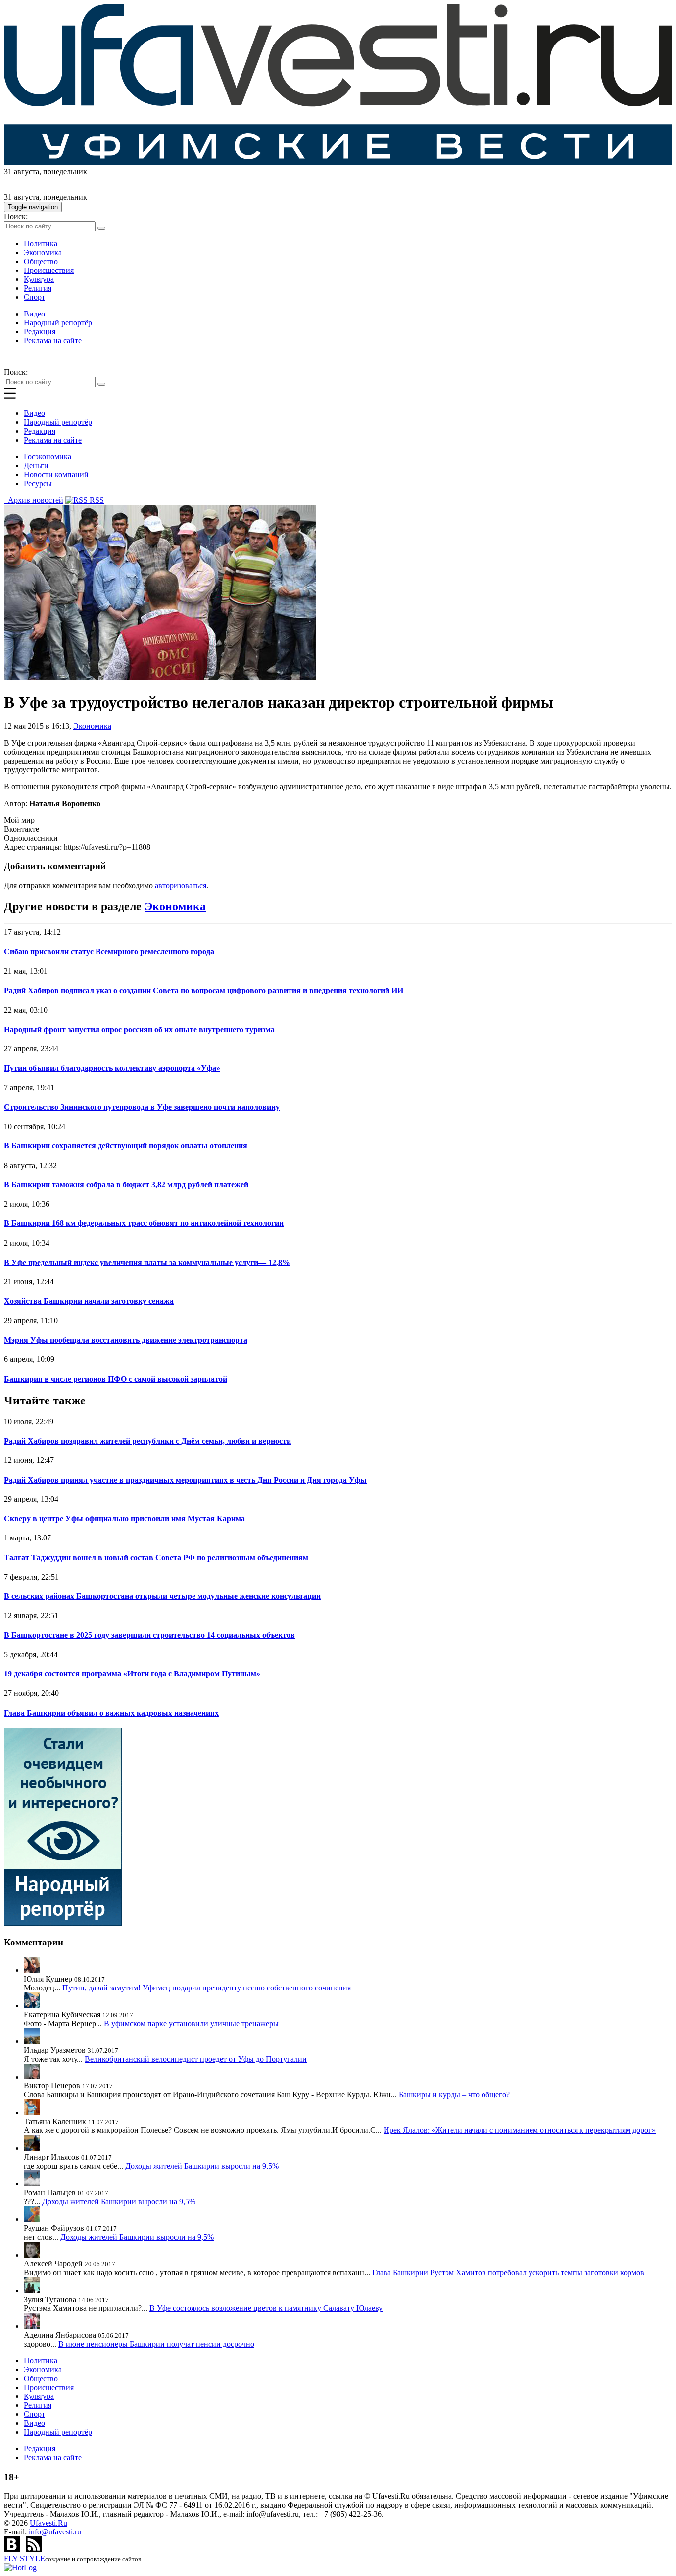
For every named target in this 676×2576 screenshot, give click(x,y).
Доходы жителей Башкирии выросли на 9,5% (202, 2166)
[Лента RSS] (34, 2550)
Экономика (43, 252)
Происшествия (49, 270)
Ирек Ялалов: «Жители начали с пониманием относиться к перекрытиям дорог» (520, 2130)
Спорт (34, 297)
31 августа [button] (22, 171)
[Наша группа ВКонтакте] (13, 2550)
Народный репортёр (58, 323)
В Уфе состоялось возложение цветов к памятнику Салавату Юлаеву (266, 2308)
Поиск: (16, 216)
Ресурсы (38, 483)
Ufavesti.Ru (48, 2523)
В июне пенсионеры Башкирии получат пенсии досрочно (156, 2344)
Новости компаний (56, 475)
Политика (41, 244)
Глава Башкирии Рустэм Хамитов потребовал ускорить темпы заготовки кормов (508, 2273)
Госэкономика (48, 457)
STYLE (24, 2558)
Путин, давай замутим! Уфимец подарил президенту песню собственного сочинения (207, 1988)
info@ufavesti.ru (55, 2532)
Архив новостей (34, 500)
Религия (38, 288)
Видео (34, 314)
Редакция (40, 332)
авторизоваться (181, 885)
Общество (41, 261)
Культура (39, 279)
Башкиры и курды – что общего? (454, 2095)
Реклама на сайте (53, 340)
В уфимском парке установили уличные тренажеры (191, 2023)
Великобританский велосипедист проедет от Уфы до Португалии (196, 2059)
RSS (96, 500)
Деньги (36, 466)
